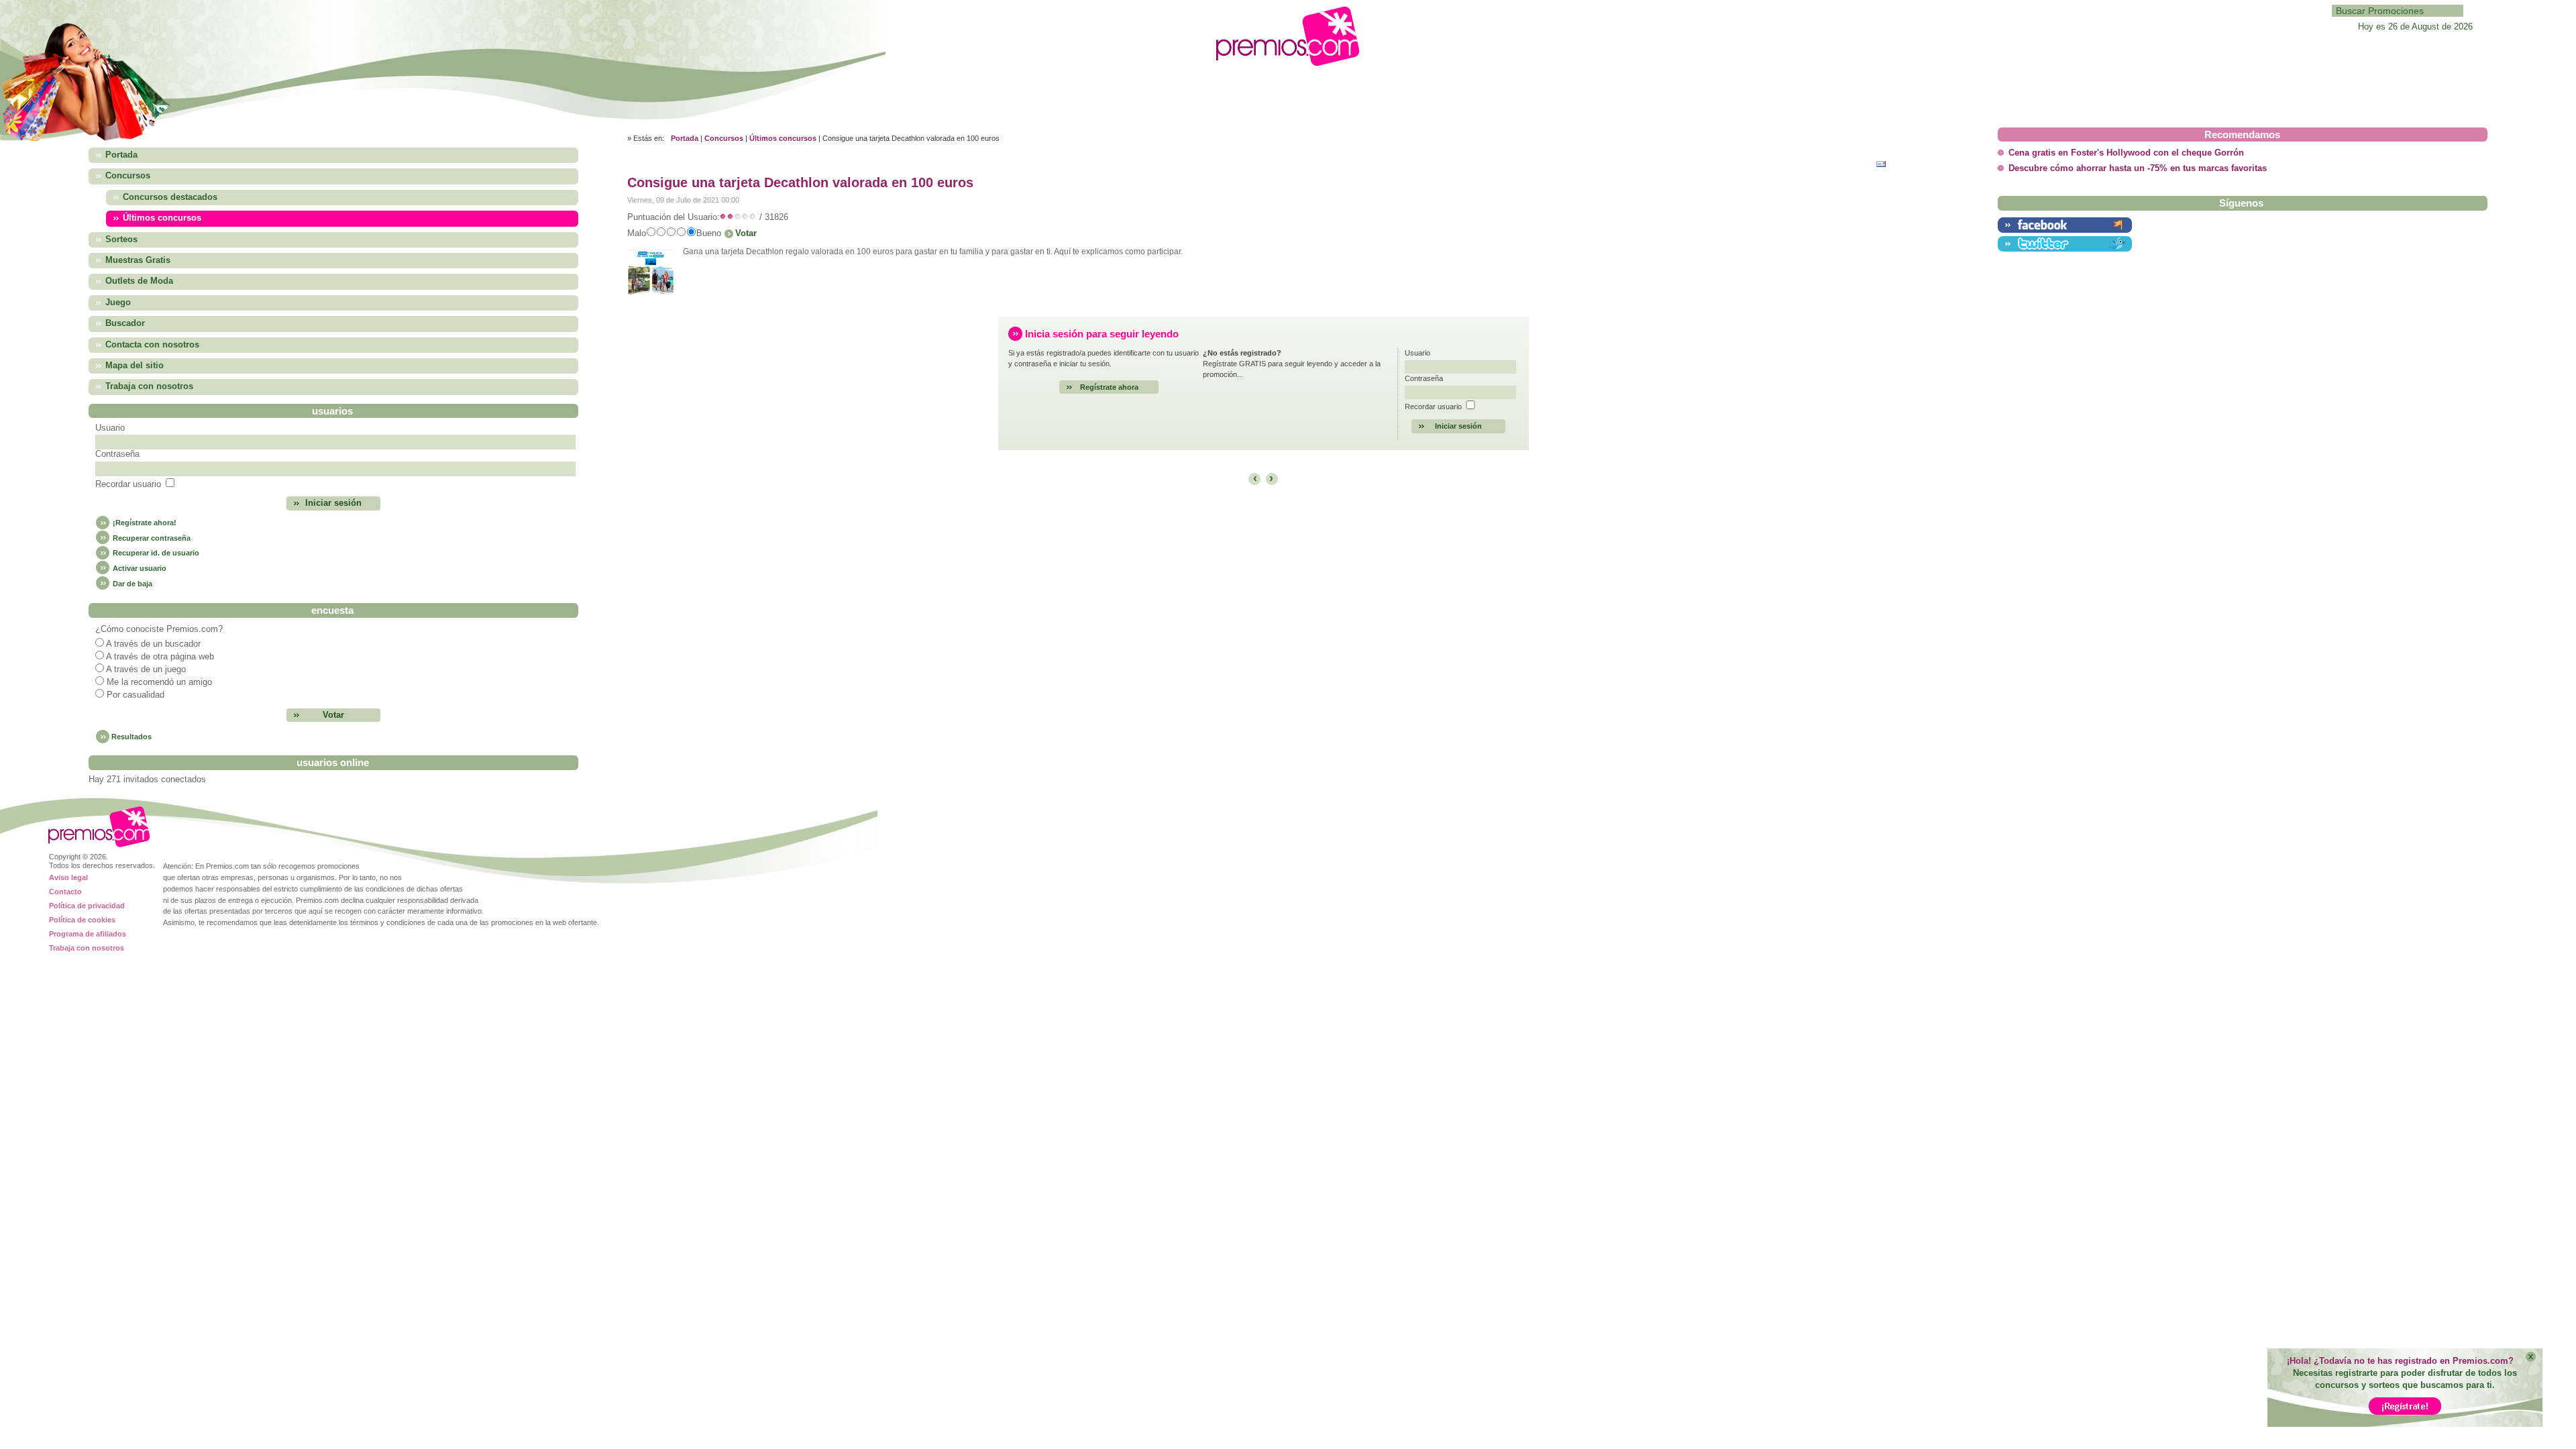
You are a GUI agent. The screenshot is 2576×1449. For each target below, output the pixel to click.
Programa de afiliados (88, 934)
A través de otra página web (160, 657)
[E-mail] (1884, 163)
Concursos (724, 138)
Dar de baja (131, 584)
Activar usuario (139, 568)
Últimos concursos (783, 138)
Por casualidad (136, 695)
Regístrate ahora (1109, 387)
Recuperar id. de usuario (155, 553)
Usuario (110, 428)
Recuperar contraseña (151, 538)
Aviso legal (68, 877)
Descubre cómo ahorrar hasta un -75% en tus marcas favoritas (2138, 168)
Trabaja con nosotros (87, 948)
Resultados (131, 737)
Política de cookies (82, 920)
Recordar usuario (128, 484)
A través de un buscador (153, 644)
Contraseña (117, 454)
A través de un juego (146, 669)
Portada (685, 138)
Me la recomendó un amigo (159, 682)
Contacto (65, 892)
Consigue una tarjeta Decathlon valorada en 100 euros (800, 182)
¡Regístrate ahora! (144, 523)
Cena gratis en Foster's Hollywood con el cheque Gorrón (2126, 153)
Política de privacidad (87, 906)
